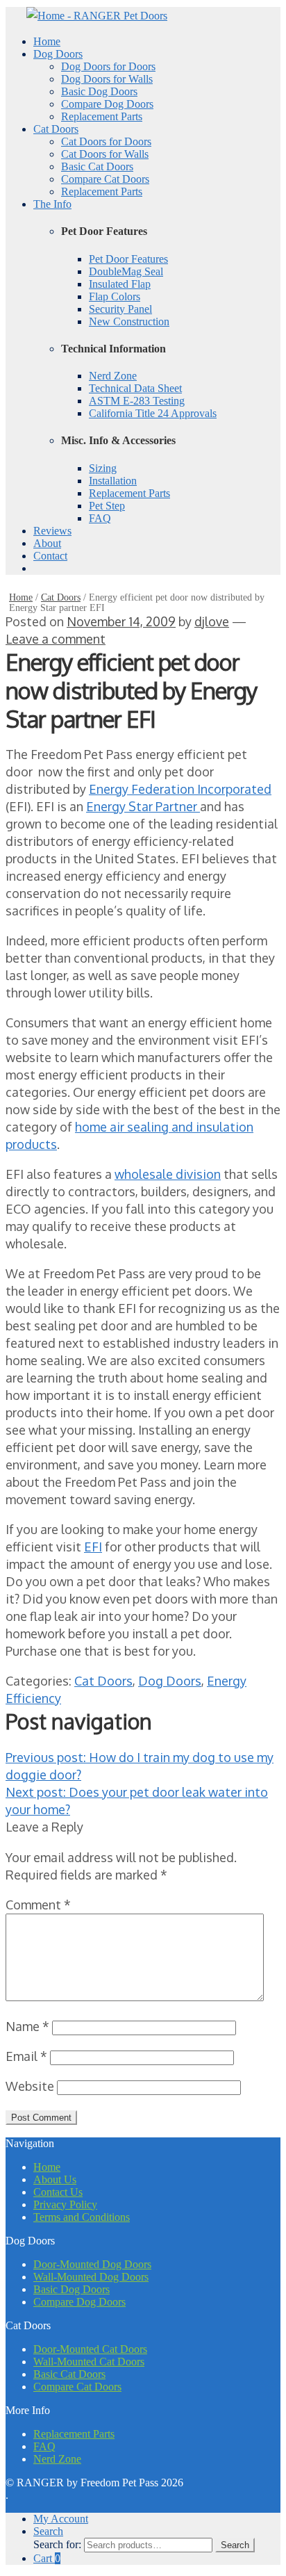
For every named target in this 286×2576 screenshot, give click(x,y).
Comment (38, 1905)
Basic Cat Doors (97, 166)
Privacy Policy (65, 2204)
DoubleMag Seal (126, 271)
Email (26, 2056)
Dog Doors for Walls (107, 79)
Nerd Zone (113, 376)
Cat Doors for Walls (105, 154)
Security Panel (120, 309)
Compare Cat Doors (105, 179)
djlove (212, 621)
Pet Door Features (128, 259)
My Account (61, 2519)
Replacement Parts (102, 116)
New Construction (129, 321)
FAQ (100, 518)
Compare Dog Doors (107, 104)
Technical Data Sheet (135, 388)
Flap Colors (115, 296)
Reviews (52, 531)
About (47, 543)
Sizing (103, 468)
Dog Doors (58, 54)
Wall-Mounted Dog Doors (91, 2277)
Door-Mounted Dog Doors (92, 2264)
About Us (55, 2179)
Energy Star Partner (143, 806)
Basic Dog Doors (99, 91)
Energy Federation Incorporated (180, 789)
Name (27, 2026)
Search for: (57, 2544)
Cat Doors (56, 129)
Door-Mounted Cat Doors (90, 2349)
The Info (52, 204)
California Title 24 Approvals (153, 413)
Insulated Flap (120, 284)
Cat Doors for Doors (106, 141)
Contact (50, 556)
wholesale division (168, 1174)
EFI (93, 1547)
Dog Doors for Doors (108, 66)
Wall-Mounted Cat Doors (89, 2362)
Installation (113, 481)
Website (30, 2086)
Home (47, 41)
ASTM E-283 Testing (137, 401)
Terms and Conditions (82, 2217)
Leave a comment (56, 639)
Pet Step (107, 506)
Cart (47, 2558)
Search (48, 2531)
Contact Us (58, 2192)
